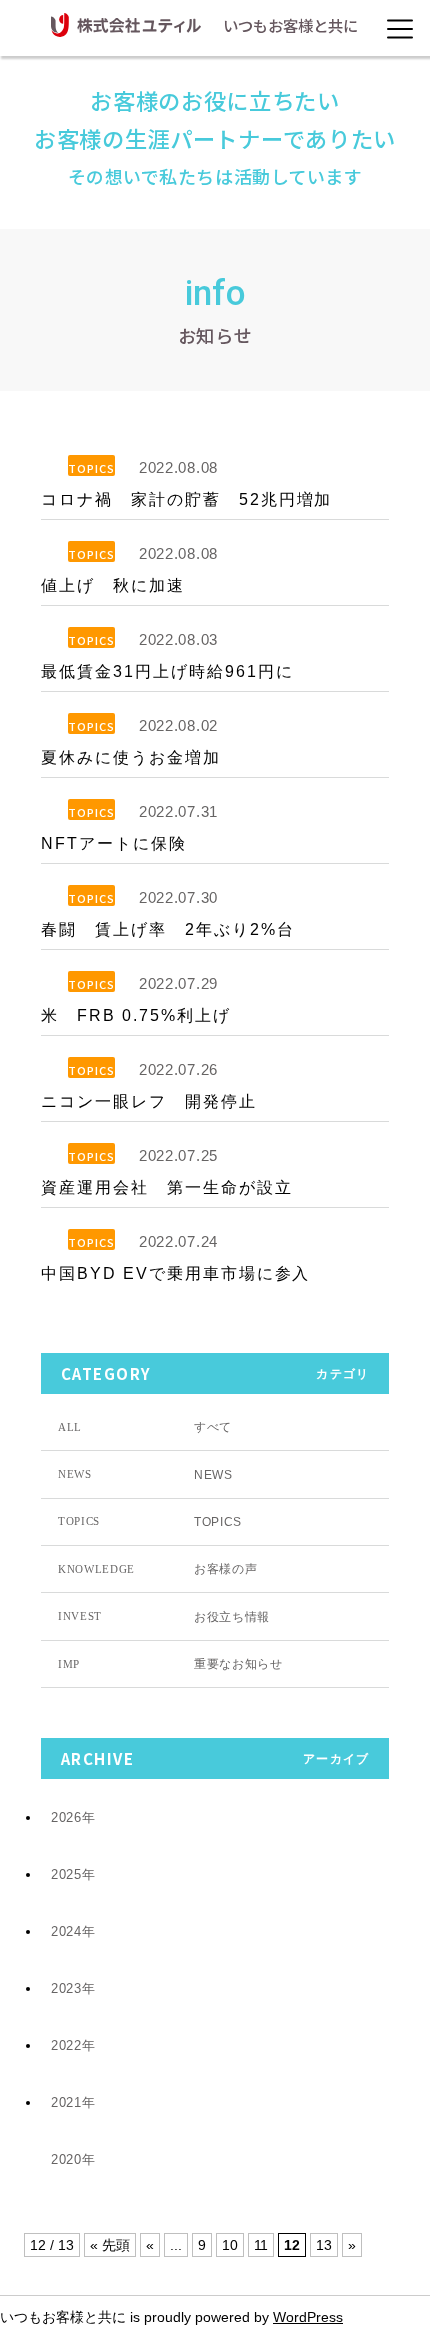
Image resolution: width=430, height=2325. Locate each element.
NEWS (145, 1475)
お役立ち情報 (164, 1617)
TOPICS (91, 468)
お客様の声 (157, 1569)
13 (324, 2245)
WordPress (308, 2317)
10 (230, 2245)
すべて (145, 1427)
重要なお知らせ (170, 1664)
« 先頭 (110, 2245)
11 (261, 2245)
